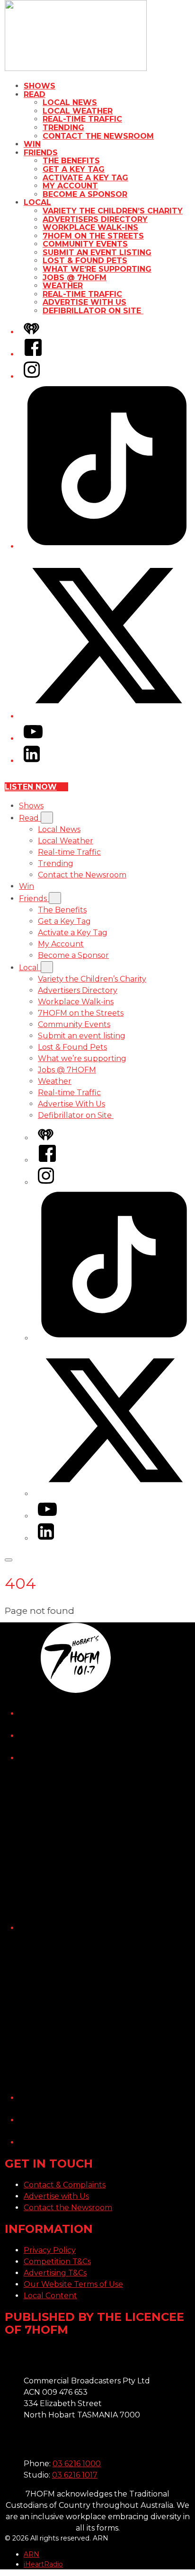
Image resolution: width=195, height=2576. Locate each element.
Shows (40, 86)
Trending (63, 128)
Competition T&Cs (57, 2262)
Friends (41, 153)
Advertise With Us (84, 302)
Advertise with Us (56, 2196)
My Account (70, 186)
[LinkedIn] (32, 761)
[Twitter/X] (107, 716)
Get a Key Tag (74, 169)
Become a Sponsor (85, 194)
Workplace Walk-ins (90, 227)
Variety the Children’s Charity (113, 211)
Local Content (50, 2296)
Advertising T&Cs (55, 2273)
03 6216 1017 (75, 2475)
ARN (31, 2554)
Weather (63, 286)
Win (32, 144)
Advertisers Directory (95, 219)
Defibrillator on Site (93, 311)
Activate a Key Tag (85, 178)
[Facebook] (33, 354)
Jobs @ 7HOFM (75, 278)
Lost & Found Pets (85, 261)
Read (35, 94)
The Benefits (71, 161)
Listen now (31, 787)
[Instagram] (32, 376)
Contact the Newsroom (98, 136)
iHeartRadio (43, 2564)
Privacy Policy (50, 2250)
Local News (70, 102)
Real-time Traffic (82, 119)
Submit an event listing (97, 252)
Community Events (85, 244)
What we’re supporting (97, 269)
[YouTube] (33, 739)
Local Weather (78, 111)
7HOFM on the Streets (93, 236)
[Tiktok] (107, 546)
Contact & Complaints (65, 2185)
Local (37, 202)
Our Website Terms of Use (73, 2284)
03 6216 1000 (77, 2464)
